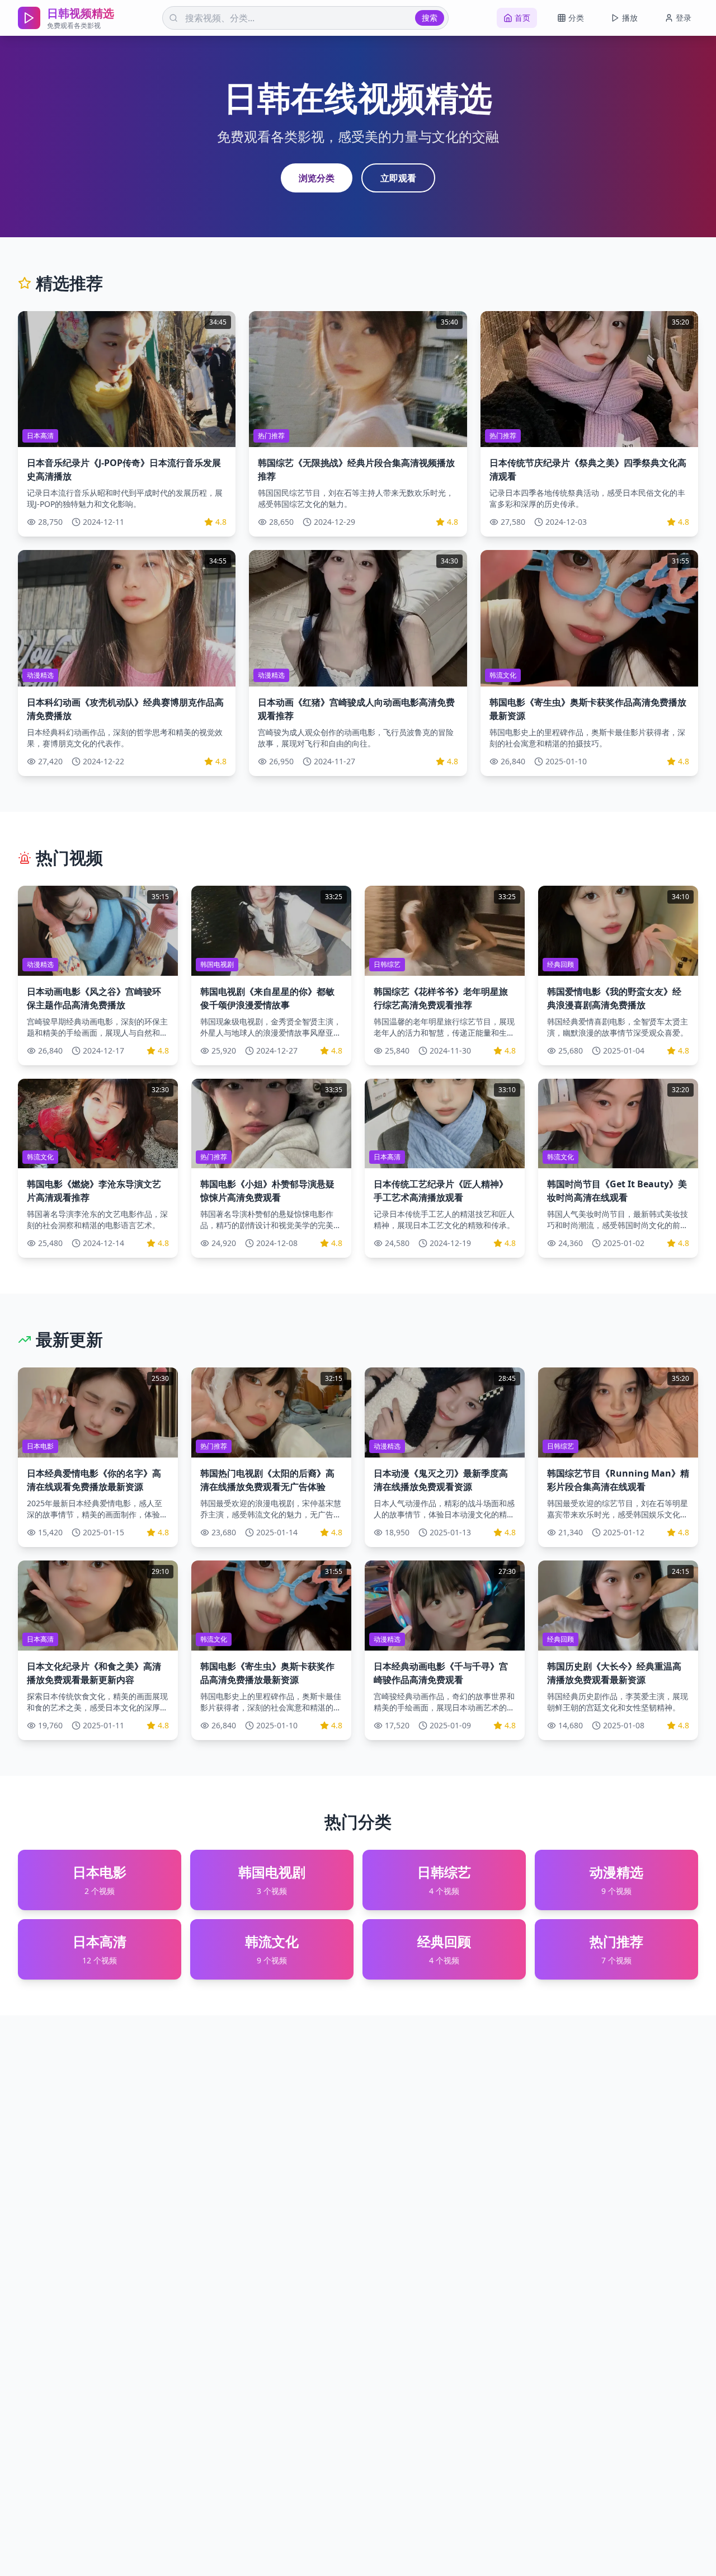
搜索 (430, 18)
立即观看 (398, 178)
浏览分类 (317, 178)
